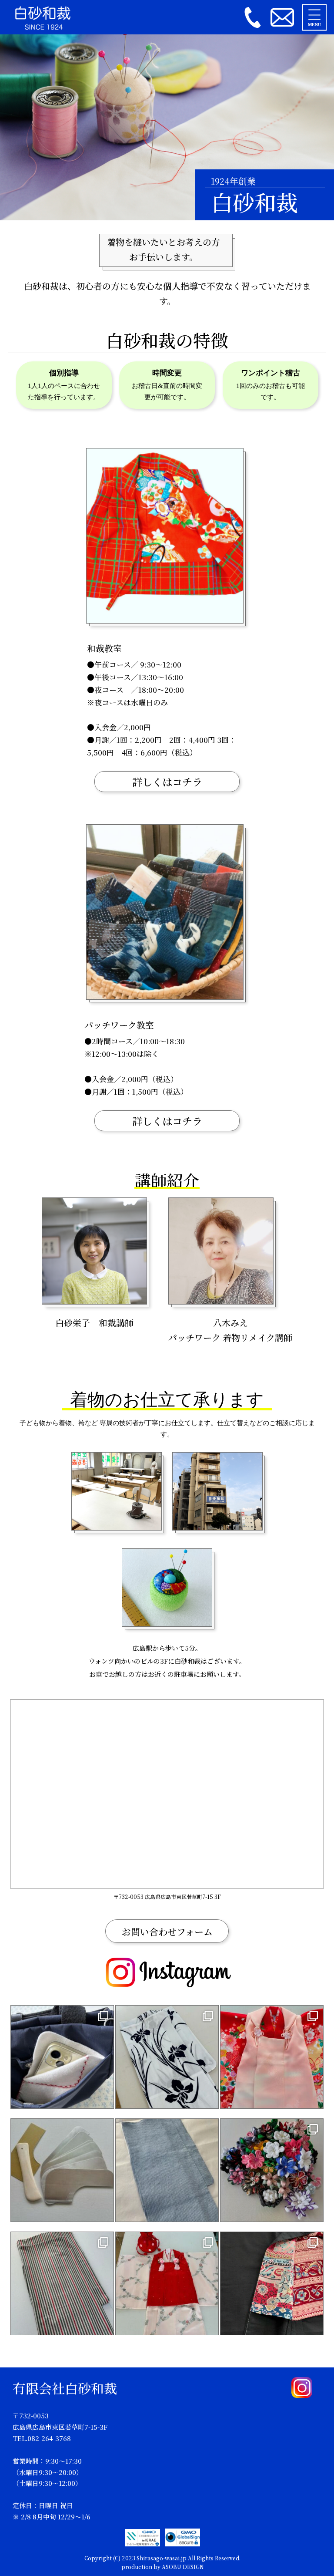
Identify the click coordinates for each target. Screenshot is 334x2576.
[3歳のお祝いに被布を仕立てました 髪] (272, 2057)
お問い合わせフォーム (167, 1932)
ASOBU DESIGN (183, 2567)
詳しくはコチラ (167, 782)
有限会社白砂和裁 (65, 2388)
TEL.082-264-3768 (42, 2438)
